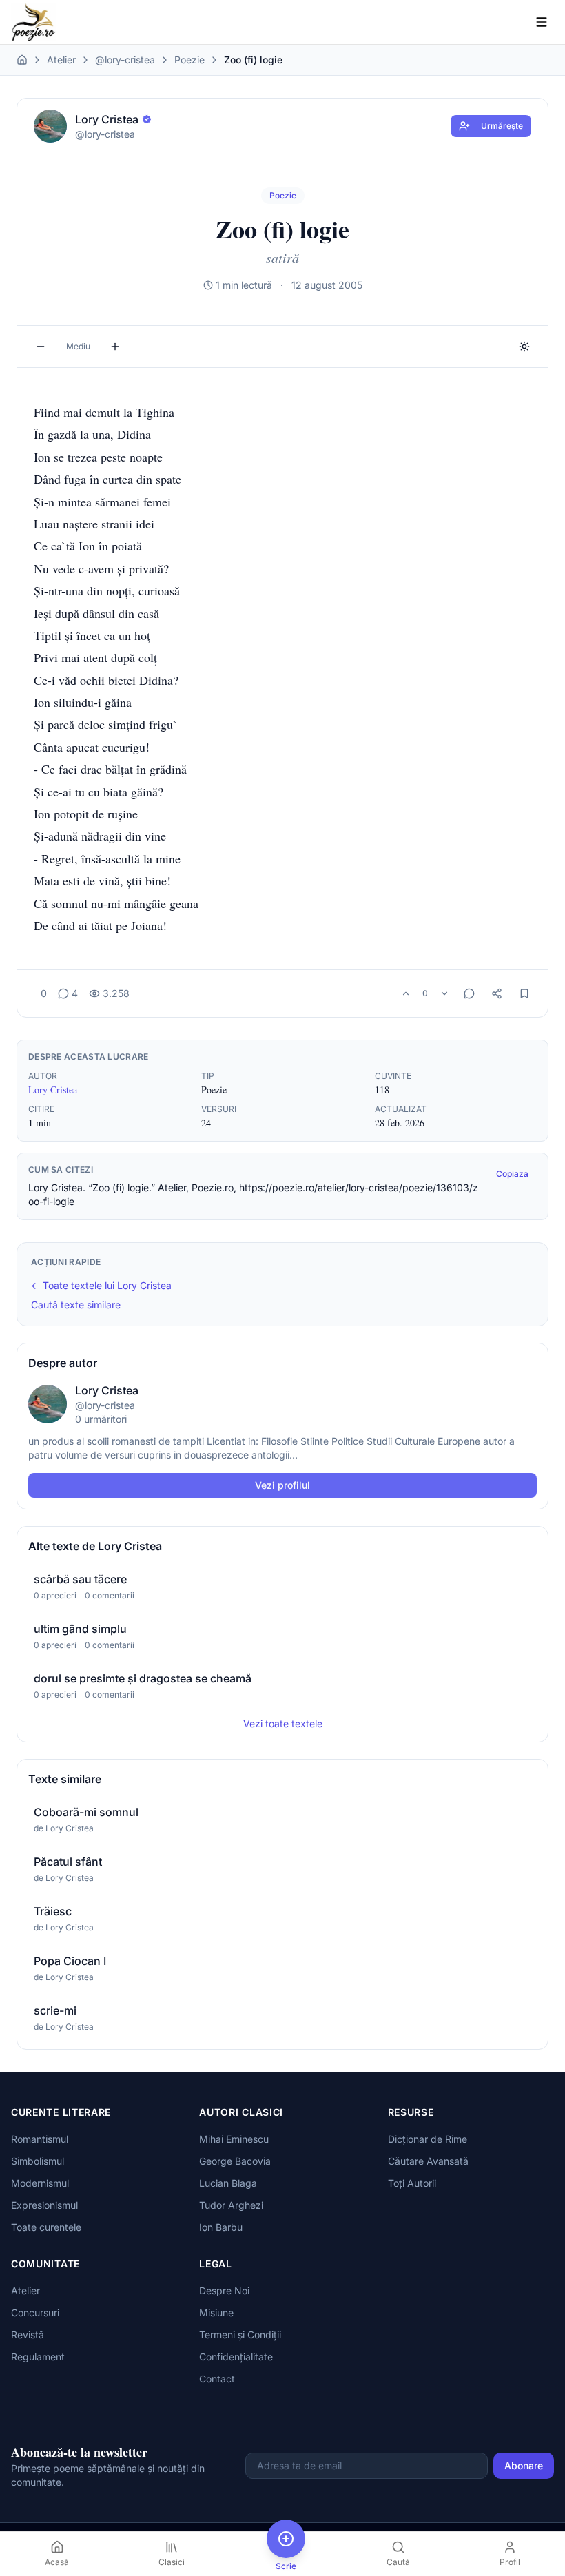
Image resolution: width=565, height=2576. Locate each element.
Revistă (28, 2335)
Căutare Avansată (428, 2161)
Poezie (189, 60)
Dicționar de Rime (428, 2139)
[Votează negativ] (444, 993)
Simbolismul (38, 2161)
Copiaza (512, 1174)
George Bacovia (235, 2161)
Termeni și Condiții (240, 2335)
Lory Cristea (53, 1090)
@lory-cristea (125, 60)
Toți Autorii (412, 2183)
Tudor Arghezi (231, 2205)
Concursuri (35, 2312)
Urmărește (502, 126)
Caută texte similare (76, 1305)
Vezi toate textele (283, 1723)
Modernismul (40, 2183)
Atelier (61, 60)
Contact (217, 2379)
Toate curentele (46, 2227)
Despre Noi (224, 2290)
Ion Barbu (221, 2227)
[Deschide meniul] (542, 22)
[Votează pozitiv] (406, 993)
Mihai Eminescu (234, 2139)
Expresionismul (44, 2205)
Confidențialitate (236, 2357)
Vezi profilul (282, 1485)
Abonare (524, 2465)
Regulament (38, 2357)
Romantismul (40, 2139)
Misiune (216, 2312)
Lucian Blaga (228, 2183)
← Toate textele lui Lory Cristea (101, 1285)
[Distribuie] (497, 993)
